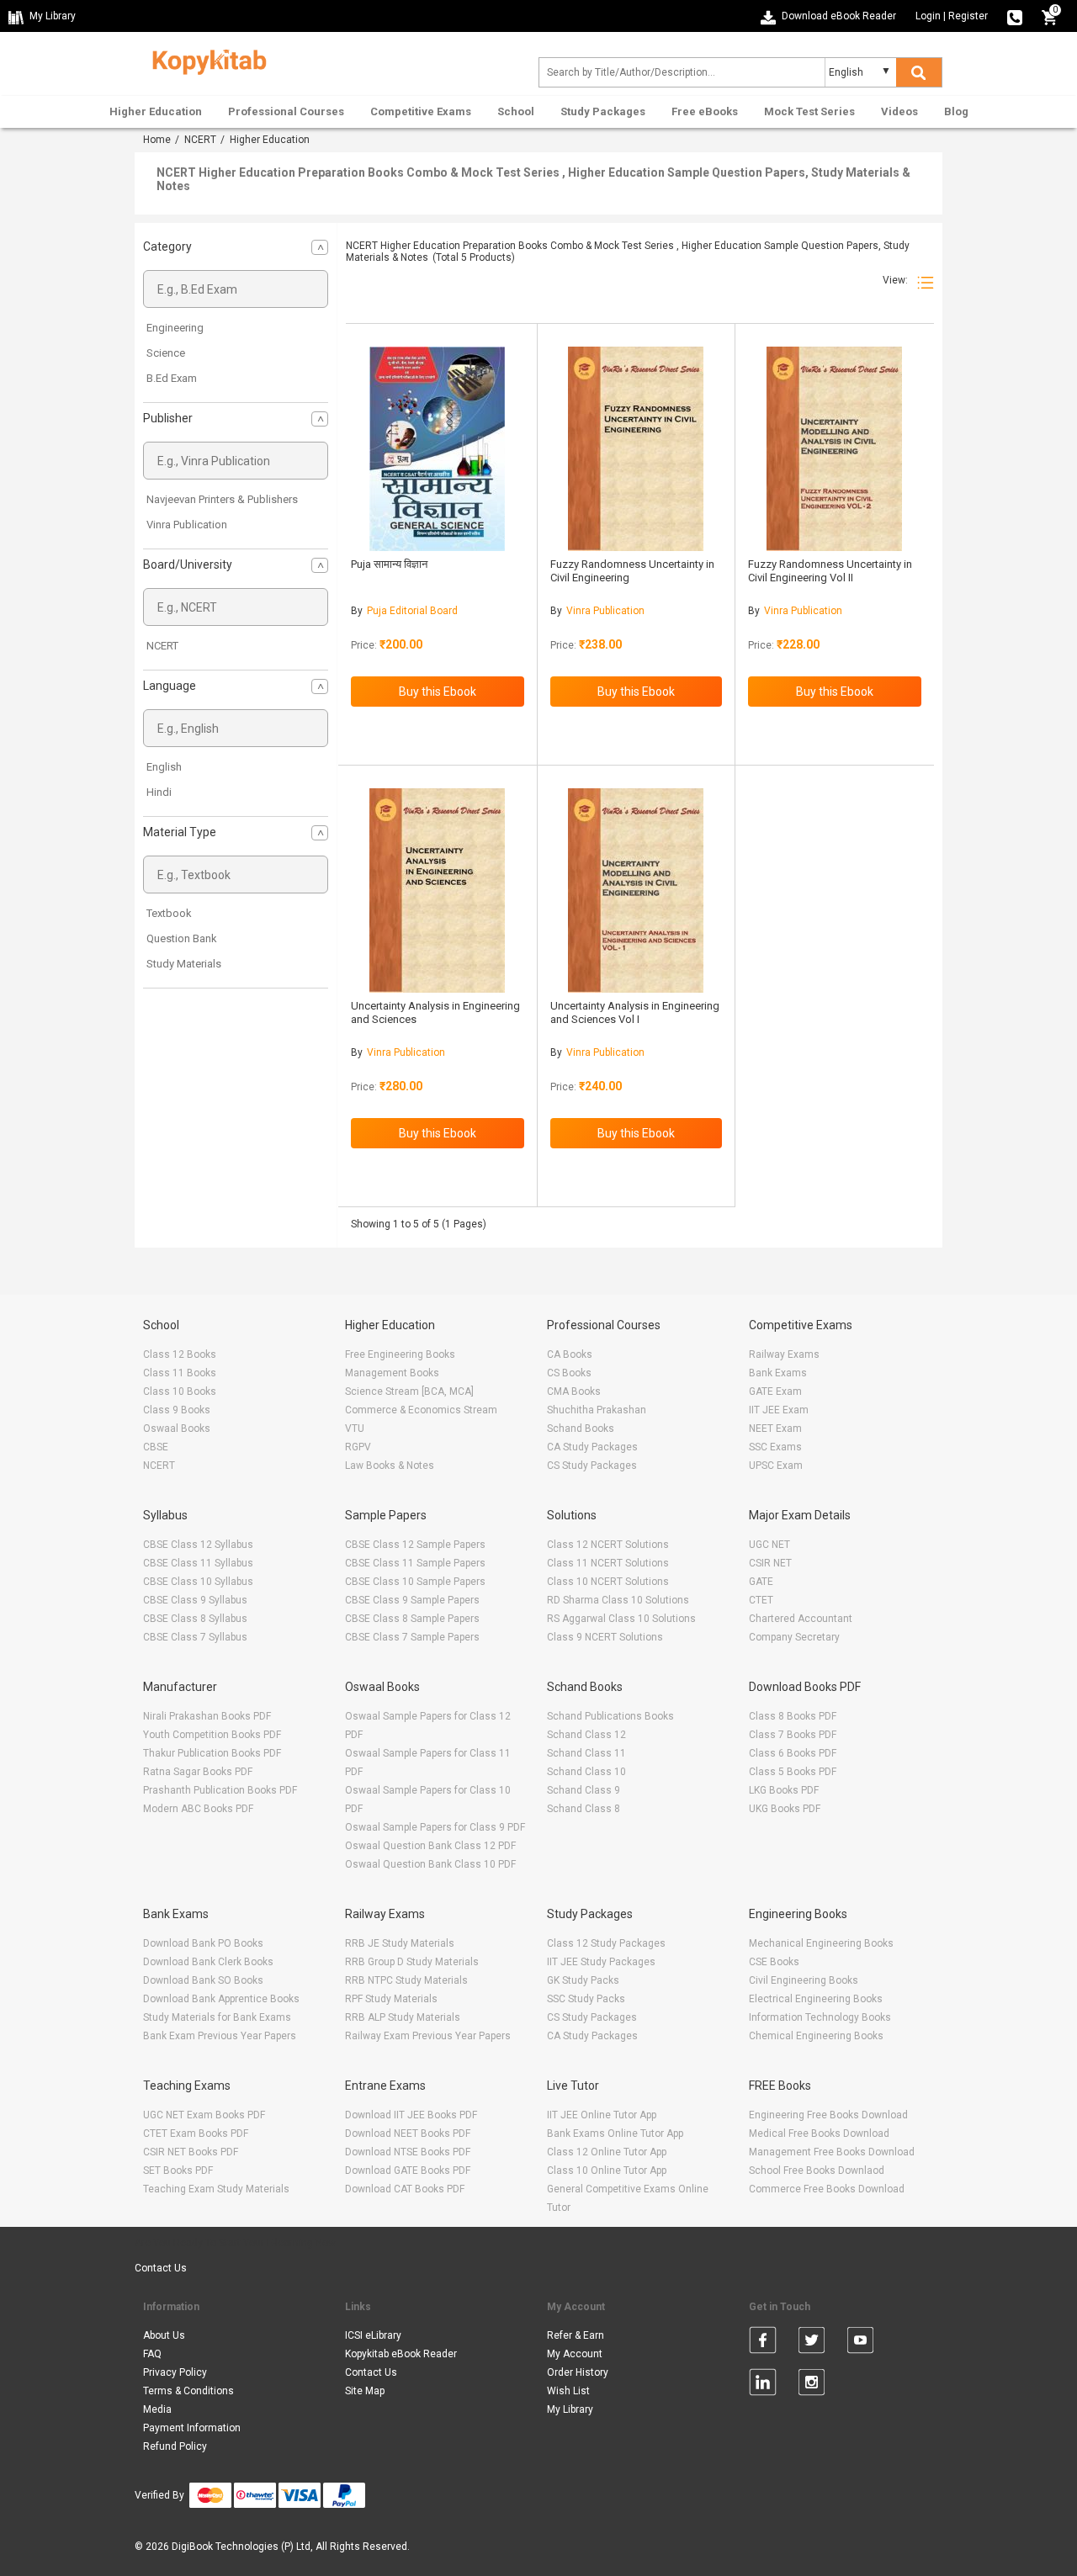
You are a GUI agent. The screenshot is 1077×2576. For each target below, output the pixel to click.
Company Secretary (794, 1637)
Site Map (365, 2391)
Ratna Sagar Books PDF (198, 1772)
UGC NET (769, 1545)
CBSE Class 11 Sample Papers (415, 1563)
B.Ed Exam (172, 378)
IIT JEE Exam (779, 1410)
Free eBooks (705, 111)
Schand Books (581, 1428)
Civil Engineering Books (804, 1980)
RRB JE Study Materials (400, 1943)
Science (166, 353)
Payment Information (192, 2428)
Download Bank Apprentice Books (221, 1999)
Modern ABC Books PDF (198, 1809)
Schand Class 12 (586, 1735)
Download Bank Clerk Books (208, 1962)
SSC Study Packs (586, 1999)
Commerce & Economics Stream (421, 1410)
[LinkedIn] (763, 2385)
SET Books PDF (178, 2171)
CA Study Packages (592, 1447)
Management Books (392, 1373)
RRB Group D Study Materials (412, 1962)
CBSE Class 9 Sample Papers (412, 1600)
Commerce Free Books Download (827, 2189)
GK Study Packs (583, 1980)
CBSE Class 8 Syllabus (195, 1619)
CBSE (156, 1447)
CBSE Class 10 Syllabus (198, 1582)
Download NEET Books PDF (408, 2133)
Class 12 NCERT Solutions (608, 1545)
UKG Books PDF (785, 1809)
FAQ (152, 2354)
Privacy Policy (175, 2372)
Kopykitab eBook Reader (401, 2354)
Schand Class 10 (586, 1772)
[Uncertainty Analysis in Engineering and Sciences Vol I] (636, 890)
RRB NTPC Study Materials (406, 1980)
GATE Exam (775, 1391)
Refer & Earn (576, 2335)
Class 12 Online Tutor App (607, 2152)
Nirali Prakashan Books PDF (207, 1716)
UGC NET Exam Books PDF (204, 2115)
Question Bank (182, 938)
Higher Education (156, 111)
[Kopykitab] (205, 60)
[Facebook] (763, 2343)
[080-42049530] (1015, 16)
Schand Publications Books (610, 1716)
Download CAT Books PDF (405, 2189)
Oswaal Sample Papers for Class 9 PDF (435, 1827)
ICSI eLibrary (373, 2335)
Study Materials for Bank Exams (217, 2017)
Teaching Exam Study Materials (216, 2189)
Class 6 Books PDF (793, 1753)
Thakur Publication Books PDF (212, 1753)
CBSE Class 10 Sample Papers (415, 1582)
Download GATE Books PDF (408, 2171)
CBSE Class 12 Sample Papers (415, 1545)
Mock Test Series (809, 111)
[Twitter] (812, 2343)
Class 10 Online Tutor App (607, 2171)
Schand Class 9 (584, 1790)
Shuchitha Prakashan (597, 1410)
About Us (164, 2335)
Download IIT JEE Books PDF (411, 2115)
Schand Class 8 (584, 1809)
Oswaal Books (177, 1428)
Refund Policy (175, 2446)
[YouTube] (860, 2343)
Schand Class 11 (586, 1753)
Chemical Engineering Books (816, 2036)
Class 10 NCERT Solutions (608, 1582)
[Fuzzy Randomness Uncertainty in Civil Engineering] (636, 449)
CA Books (570, 1354)
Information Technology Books (820, 2017)
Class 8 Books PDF (793, 1716)
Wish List (568, 2391)
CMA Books (574, 1391)
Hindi (159, 792)
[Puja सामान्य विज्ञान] (437, 449)
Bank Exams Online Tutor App (615, 2133)
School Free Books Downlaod (817, 2171)
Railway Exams (784, 1354)
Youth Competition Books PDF (212, 1735)
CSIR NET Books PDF (191, 2152)
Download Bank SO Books (203, 1980)
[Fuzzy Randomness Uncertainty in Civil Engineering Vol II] (834, 449)
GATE (761, 1582)
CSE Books (774, 1962)
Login (928, 16)
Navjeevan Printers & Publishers (222, 499)
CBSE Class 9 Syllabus (195, 1600)
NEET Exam (775, 1428)
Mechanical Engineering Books (821, 1943)
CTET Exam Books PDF (196, 2133)
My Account (575, 2354)
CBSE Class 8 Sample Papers (412, 1619)
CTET (761, 1600)
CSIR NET (770, 1563)
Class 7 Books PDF (793, 1735)
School (516, 111)
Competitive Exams (421, 111)
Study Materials (184, 964)
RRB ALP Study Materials (403, 2017)
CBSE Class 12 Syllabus (198, 1545)
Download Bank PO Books (203, 1943)
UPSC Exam (776, 1466)
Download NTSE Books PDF (408, 2152)
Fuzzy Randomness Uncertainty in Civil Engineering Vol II (830, 571)
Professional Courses (286, 111)
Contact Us (161, 2268)
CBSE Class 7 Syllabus (195, 1637)
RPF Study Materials (391, 1999)
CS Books (569, 1373)
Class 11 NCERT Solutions (608, 1563)
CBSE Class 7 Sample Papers (412, 1637)
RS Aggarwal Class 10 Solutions (621, 1619)
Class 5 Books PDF (793, 1772)
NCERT (200, 140)
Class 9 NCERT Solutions (605, 1637)
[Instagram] (812, 2385)
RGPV (358, 1447)
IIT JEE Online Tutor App (602, 2115)
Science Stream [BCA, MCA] (409, 1391)
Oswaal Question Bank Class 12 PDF (430, 1846)
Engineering (175, 328)
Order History (578, 2372)
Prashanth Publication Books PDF (220, 1790)
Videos (899, 111)
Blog (956, 111)
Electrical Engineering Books (816, 1999)
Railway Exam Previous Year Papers (428, 2036)
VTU (355, 1428)
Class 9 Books (177, 1410)
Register (968, 16)
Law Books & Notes (390, 1466)
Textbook (169, 913)
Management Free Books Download (832, 2152)
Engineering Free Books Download (828, 2115)
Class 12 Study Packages (606, 1943)
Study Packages (603, 111)
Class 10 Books (180, 1391)
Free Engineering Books (400, 1354)
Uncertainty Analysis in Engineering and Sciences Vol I (635, 1012)
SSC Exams (775, 1447)
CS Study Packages (592, 1466)
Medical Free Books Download (819, 2133)
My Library (570, 2409)
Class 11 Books (180, 1373)
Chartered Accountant (801, 1619)
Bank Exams (778, 1373)
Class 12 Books (180, 1354)
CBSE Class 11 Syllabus (198, 1563)
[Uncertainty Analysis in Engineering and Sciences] (437, 890)
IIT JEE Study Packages (601, 1962)
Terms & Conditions (188, 2391)
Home (157, 140)
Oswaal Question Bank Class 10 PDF (430, 1864)
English (164, 767)
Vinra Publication (187, 525)
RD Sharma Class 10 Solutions (618, 1600)
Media (157, 2409)
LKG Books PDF (784, 1790)
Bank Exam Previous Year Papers (220, 2036)
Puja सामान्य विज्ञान (389, 564)
